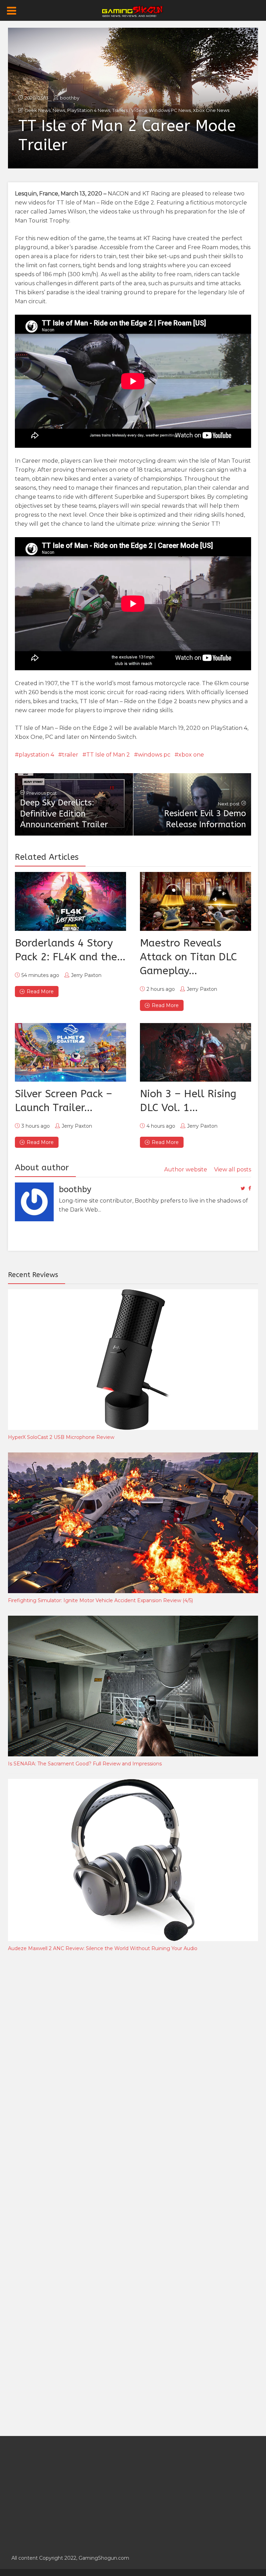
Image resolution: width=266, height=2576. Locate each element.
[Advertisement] (60, 2072)
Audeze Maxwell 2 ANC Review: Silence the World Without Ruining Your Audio (103, 1948)
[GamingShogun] (133, 11)
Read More (40, 992)
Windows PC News (170, 110)
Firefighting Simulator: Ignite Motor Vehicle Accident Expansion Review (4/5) (100, 1600)
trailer (70, 755)
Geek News (38, 110)
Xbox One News (211, 110)
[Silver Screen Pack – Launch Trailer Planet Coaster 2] (70, 1052)
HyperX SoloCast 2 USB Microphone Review (61, 1437)
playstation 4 (36, 755)
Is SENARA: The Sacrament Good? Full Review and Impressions (85, 1764)
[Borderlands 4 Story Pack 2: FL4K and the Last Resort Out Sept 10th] (70, 901)
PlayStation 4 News (89, 110)
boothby (70, 98)
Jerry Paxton (86, 975)
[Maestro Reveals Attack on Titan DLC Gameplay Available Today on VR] (196, 901)
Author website (186, 1169)
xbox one (191, 755)
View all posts (233, 1169)
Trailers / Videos (130, 110)
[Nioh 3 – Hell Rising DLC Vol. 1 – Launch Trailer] (196, 1052)
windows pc (154, 755)
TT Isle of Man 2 (108, 755)
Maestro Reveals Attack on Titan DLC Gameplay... (188, 957)
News (59, 110)
